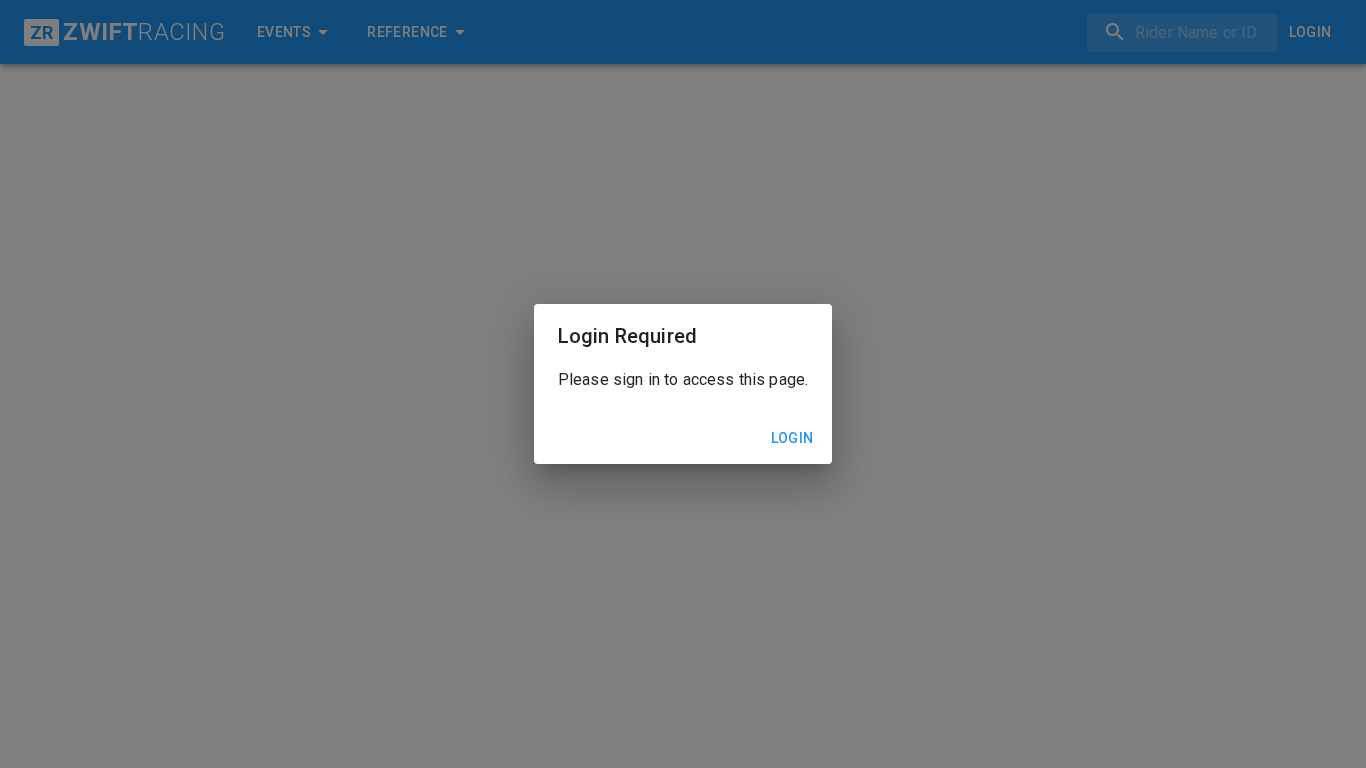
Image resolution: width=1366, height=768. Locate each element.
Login (792, 438)
